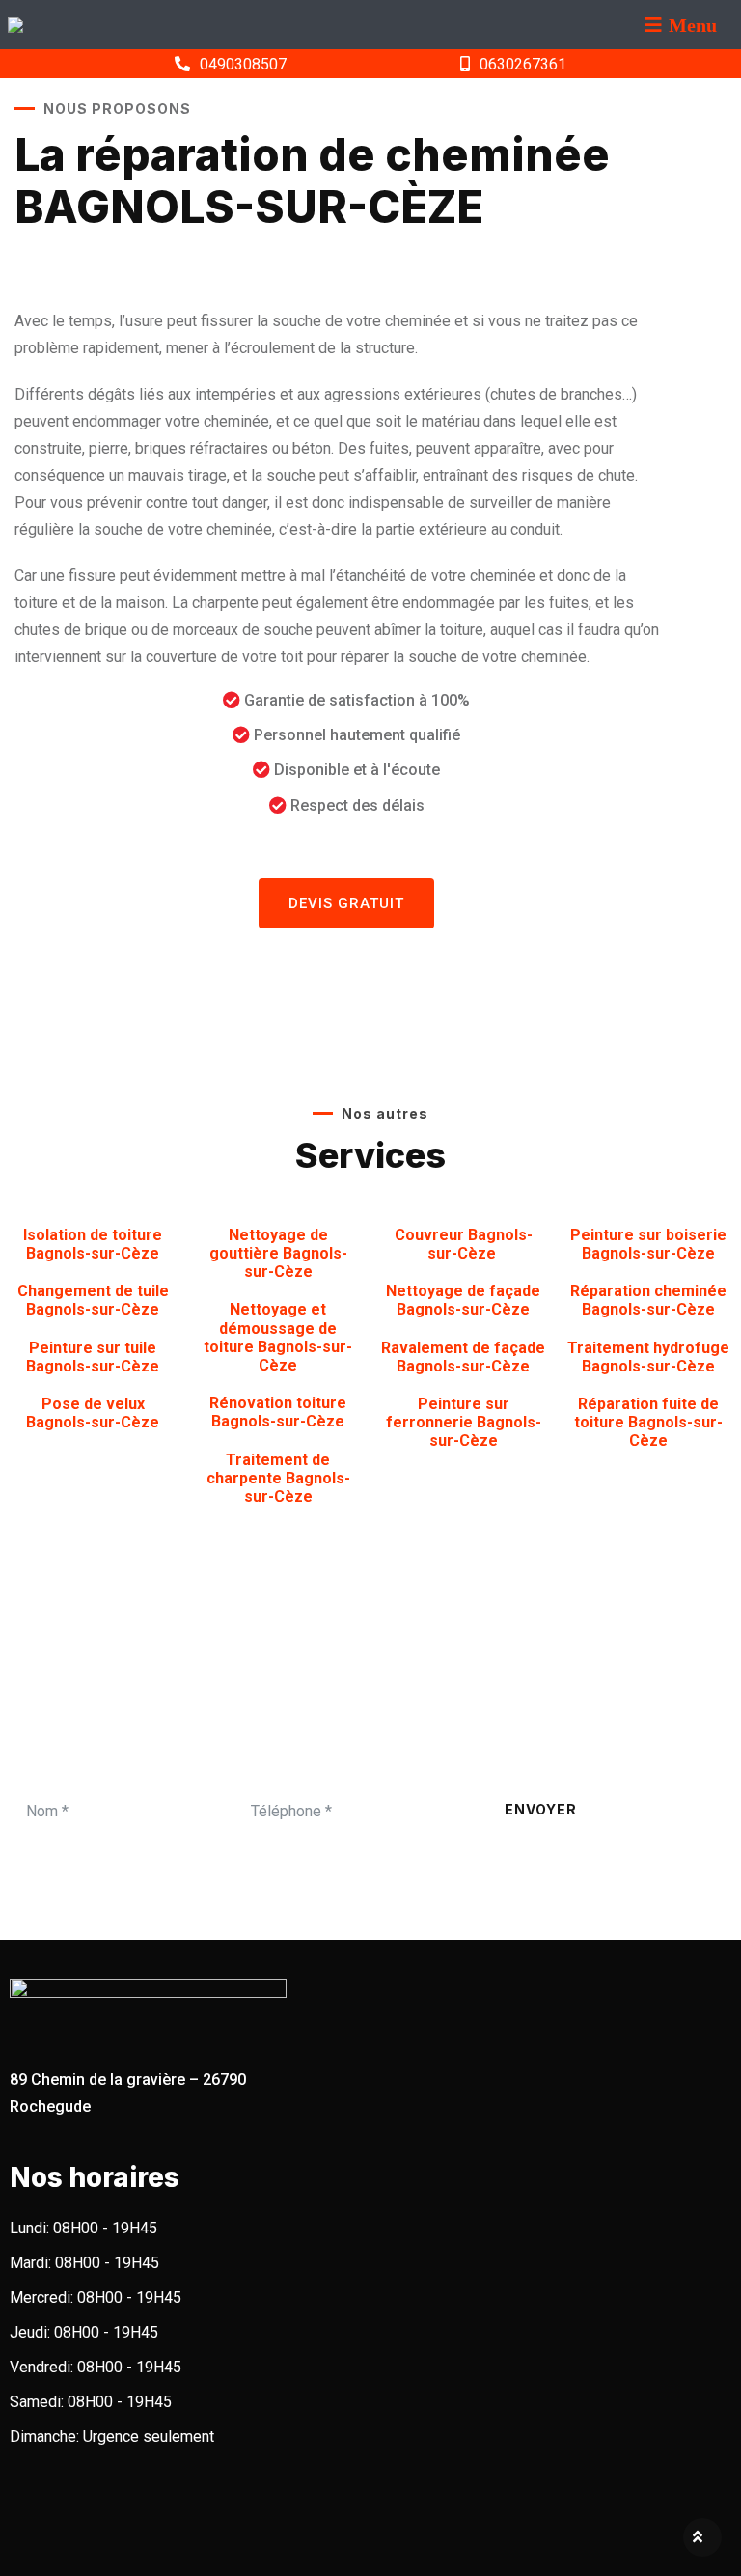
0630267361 (523, 64)
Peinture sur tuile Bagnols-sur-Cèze (93, 1357)
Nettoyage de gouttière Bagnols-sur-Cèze (278, 1253)
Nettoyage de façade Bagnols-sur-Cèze (463, 1300)
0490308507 (243, 64)
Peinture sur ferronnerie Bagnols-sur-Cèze (464, 1422)
